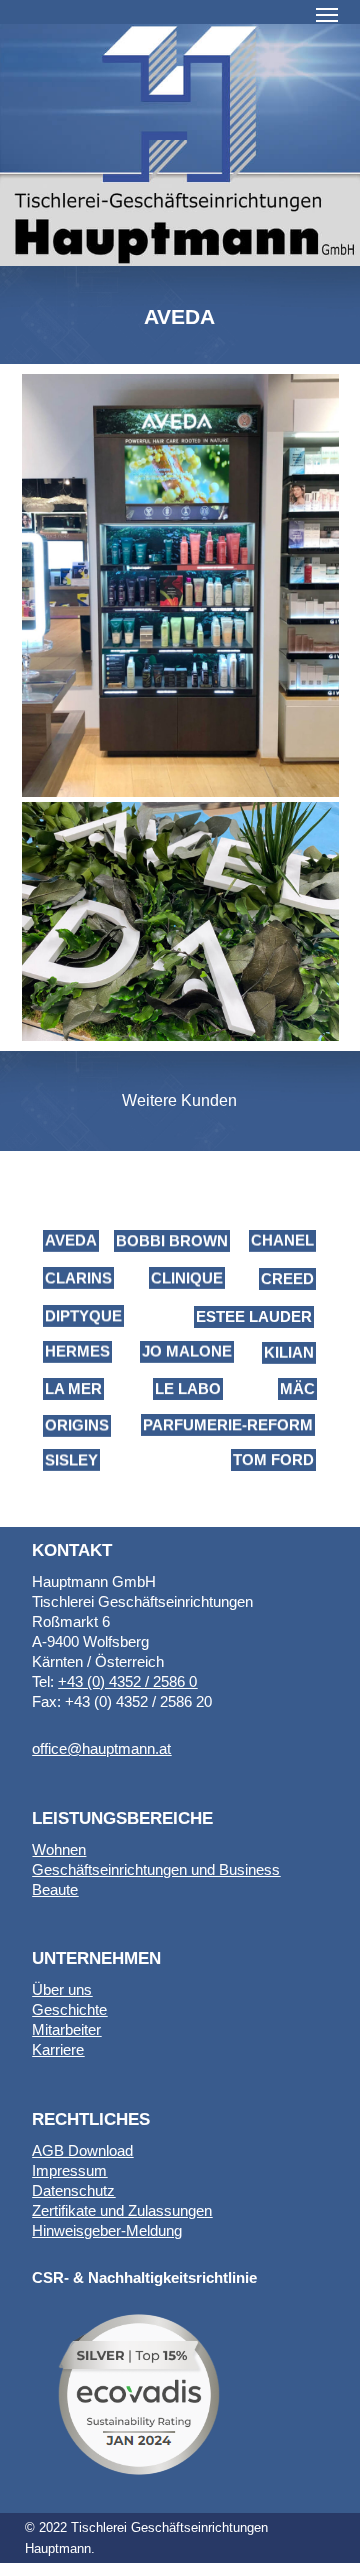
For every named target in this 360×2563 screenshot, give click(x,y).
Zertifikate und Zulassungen (122, 2210)
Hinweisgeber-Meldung (107, 2230)
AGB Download (82, 2150)
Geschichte (69, 2009)
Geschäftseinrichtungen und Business (156, 1869)
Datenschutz (73, 2190)
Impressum (69, 2170)
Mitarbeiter (66, 2029)
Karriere (58, 2049)
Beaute (55, 1889)
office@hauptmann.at (101, 1748)
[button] (327, 14)
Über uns (62, 1989)
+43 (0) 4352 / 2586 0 (127, 1681)
